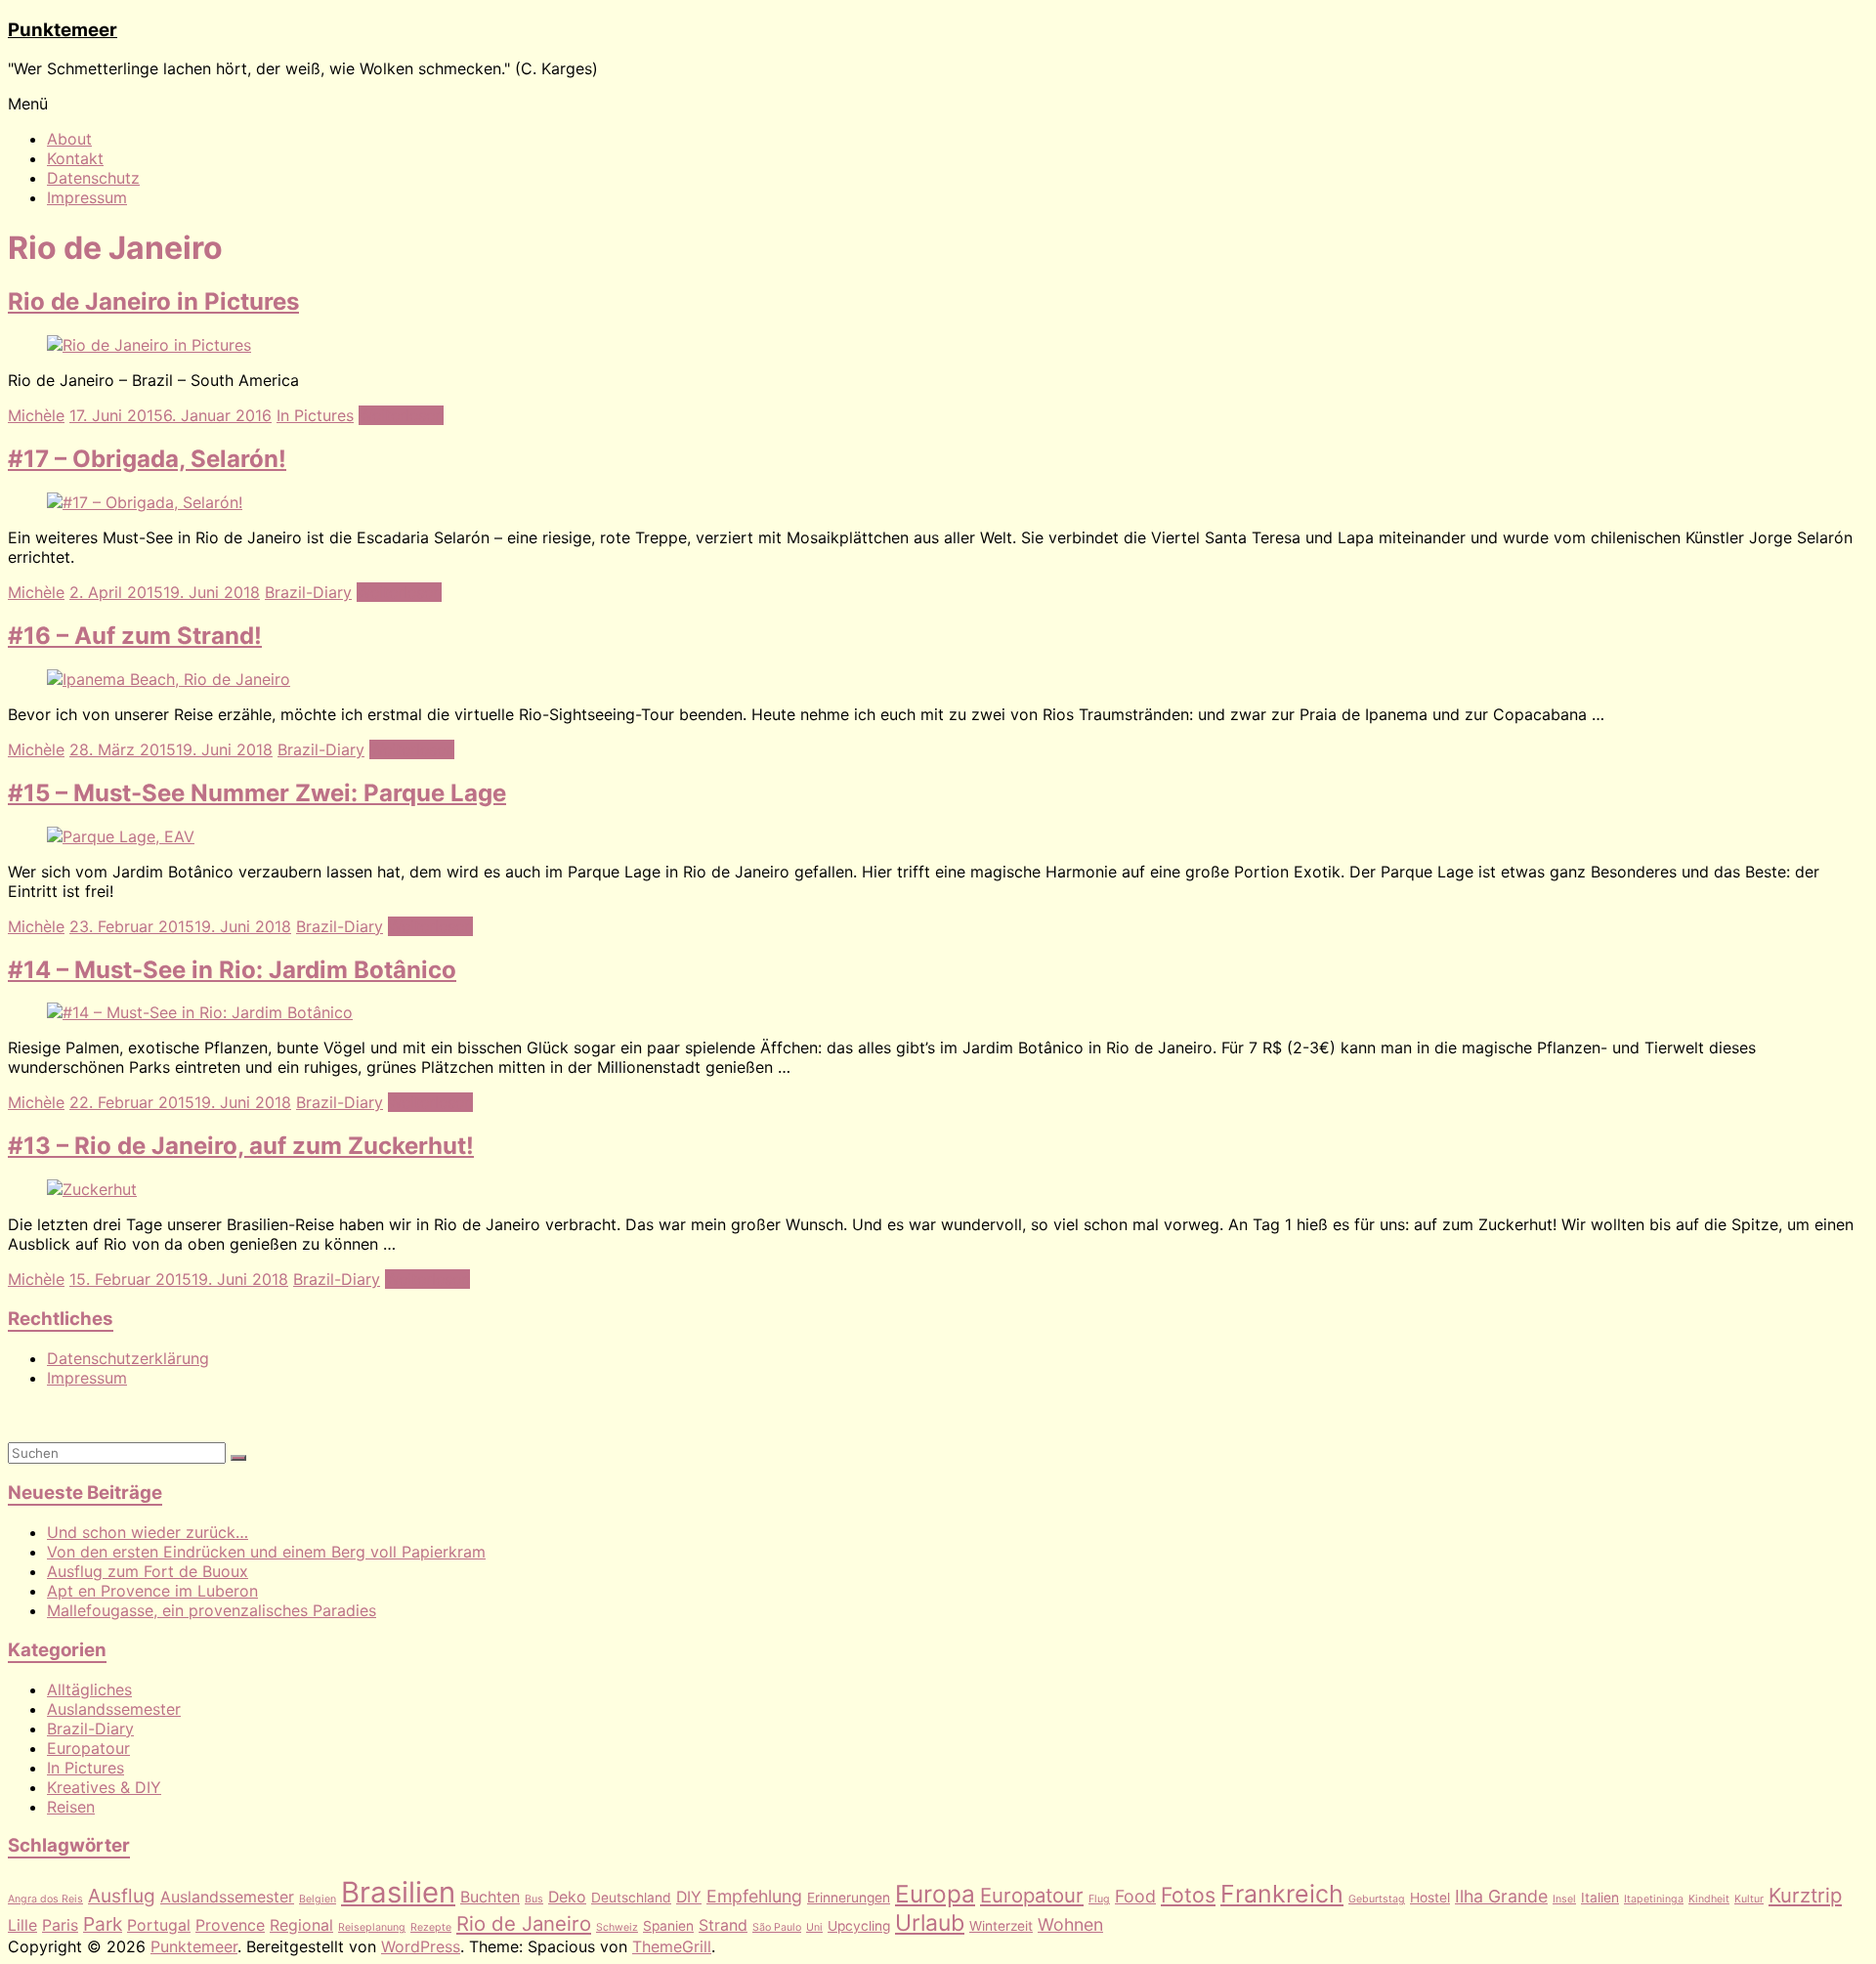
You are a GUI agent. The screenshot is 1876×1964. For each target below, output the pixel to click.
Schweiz (617, 1927)
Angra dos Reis (45, 1899)
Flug (1099, 1899)
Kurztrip (1805, 1895)
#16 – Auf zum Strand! (135, 636)
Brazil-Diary (308, 592)
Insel (1564, 1899)
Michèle (36, 415)
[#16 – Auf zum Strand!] (169, 679)
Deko (567, 1897)
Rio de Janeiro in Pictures (153, 301)
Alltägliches (89, 1689)
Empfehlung (754, 1896)
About (69, 139)
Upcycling (859, 1926)
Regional (301, 1925)
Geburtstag (1377, 1899)
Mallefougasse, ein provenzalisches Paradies (212, 1610)
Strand (723, 1925)
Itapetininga (1654, 1899)
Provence (230, 1925)
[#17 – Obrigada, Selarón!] (145, 502)
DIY (689, 1897)
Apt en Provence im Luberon (152, 1591)
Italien (1600, 1898)
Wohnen (1070, 1924)
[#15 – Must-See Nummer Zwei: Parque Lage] (121, 836)
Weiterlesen (401, 415)
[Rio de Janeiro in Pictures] (149, 345)
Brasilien (398, 1892)
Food (1135, 1896)
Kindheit (1709, 1899)
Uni (814, 1927)
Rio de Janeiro (524, 1923)
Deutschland (631, 1898)
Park (103, 1924)
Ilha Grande (1501, 1896)
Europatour (88, 1748)
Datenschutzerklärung (128, 1358)
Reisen (71, 1807)
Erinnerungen (849, 1898)
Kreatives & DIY (104, 1787)
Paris (60, 1925)
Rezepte (431, 1927)
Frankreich (1282, 1894)
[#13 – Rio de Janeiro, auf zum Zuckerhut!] (92, 1189)
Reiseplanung (372, 1927)
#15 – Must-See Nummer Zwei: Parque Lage (257, 793)
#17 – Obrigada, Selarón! (147, 459)
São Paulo (777, 1927)
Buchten (490, 1897)
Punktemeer (63, 30)
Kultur (1749, 1899)
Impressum (87, 197)
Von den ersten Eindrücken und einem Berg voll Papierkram (266, 1552)
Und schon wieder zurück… (148, 1532)
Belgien (318, 1899)
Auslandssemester (114, 1709)
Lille (22, 1925)
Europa (935, 1894)
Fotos (1188, 1895)
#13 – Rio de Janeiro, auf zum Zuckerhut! (241, 1146)
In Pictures (315, 415)
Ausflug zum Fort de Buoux (148, 1571)
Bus (534, 1899)
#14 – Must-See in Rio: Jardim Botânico (232, 970)
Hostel (1430, 1898)
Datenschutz (93, 178)
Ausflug (122, 1896)
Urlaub (930, 1923)
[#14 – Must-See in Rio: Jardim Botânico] (200, 1012)
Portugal (159, 1925)
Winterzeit (1001, 1926)
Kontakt (75, 158)
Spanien (668, 1926)
